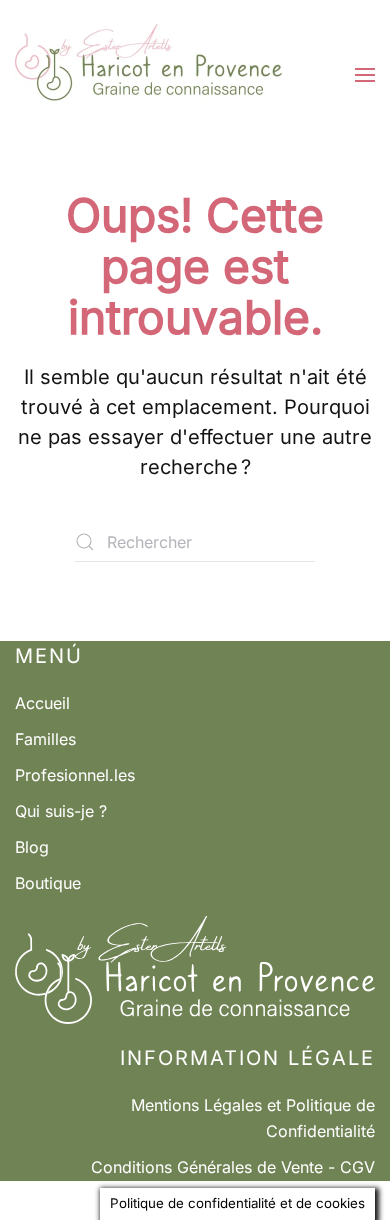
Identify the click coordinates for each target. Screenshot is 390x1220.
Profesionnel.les (75, 775)
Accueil (42, 703)
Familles (45, 739)
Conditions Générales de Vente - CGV (233, 1167)
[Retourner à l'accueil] (148, 75)
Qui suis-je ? (61, 811)
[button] (365, 75)
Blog (32, 847)
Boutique (48, 883)
